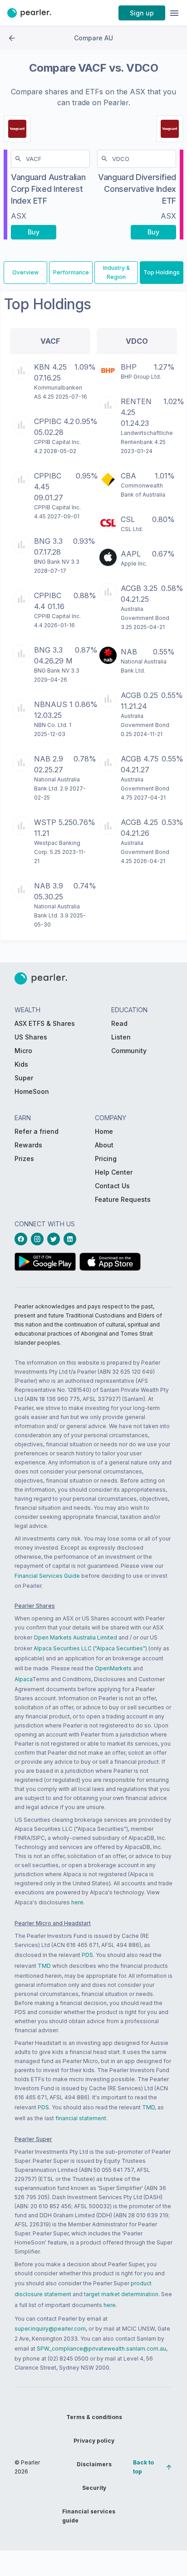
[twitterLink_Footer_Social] (55, 1239)
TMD (44, 1966)
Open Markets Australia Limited (75, 1637)
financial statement (81, 2118)
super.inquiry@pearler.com (50, 2329)
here (77, 1902)
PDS (87, 1955)
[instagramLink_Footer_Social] (39, 1239)
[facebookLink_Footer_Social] (23, 1239)
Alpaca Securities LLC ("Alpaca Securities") (90, 1648)
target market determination (121, 2294)
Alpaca (23, 1679)
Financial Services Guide (47, 1576)
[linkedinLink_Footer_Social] (72, 1239)
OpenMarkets (113, 1668)
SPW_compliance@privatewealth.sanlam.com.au (101, 2349)
